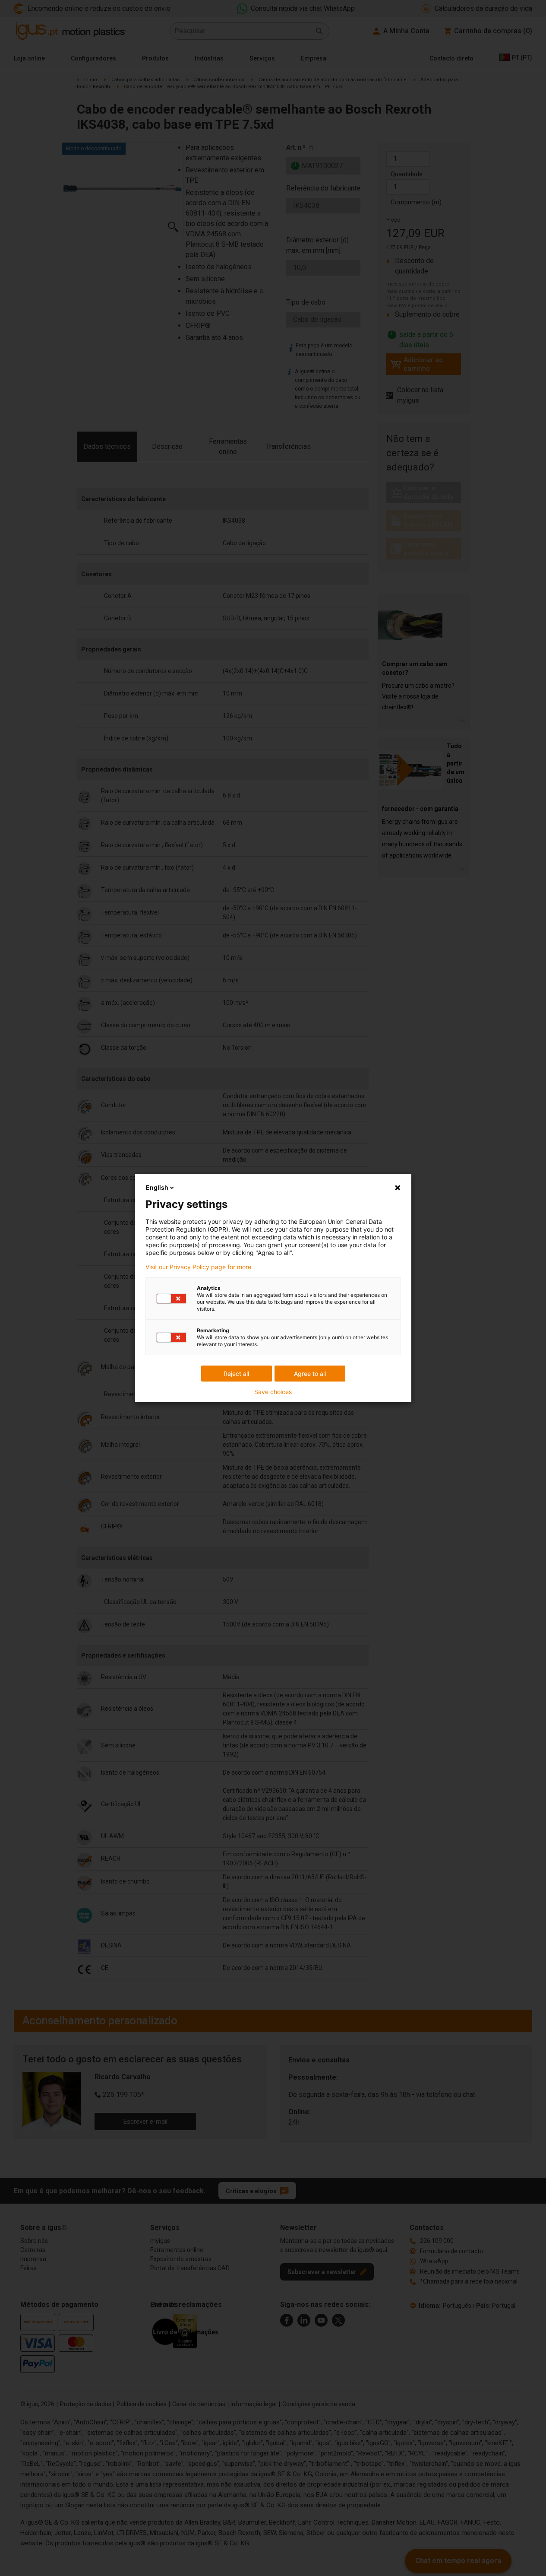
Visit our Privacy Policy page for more (198, 1267)
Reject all (236, 1374)
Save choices (273, 1392)
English (157, 1187)
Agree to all (310, 1374)
